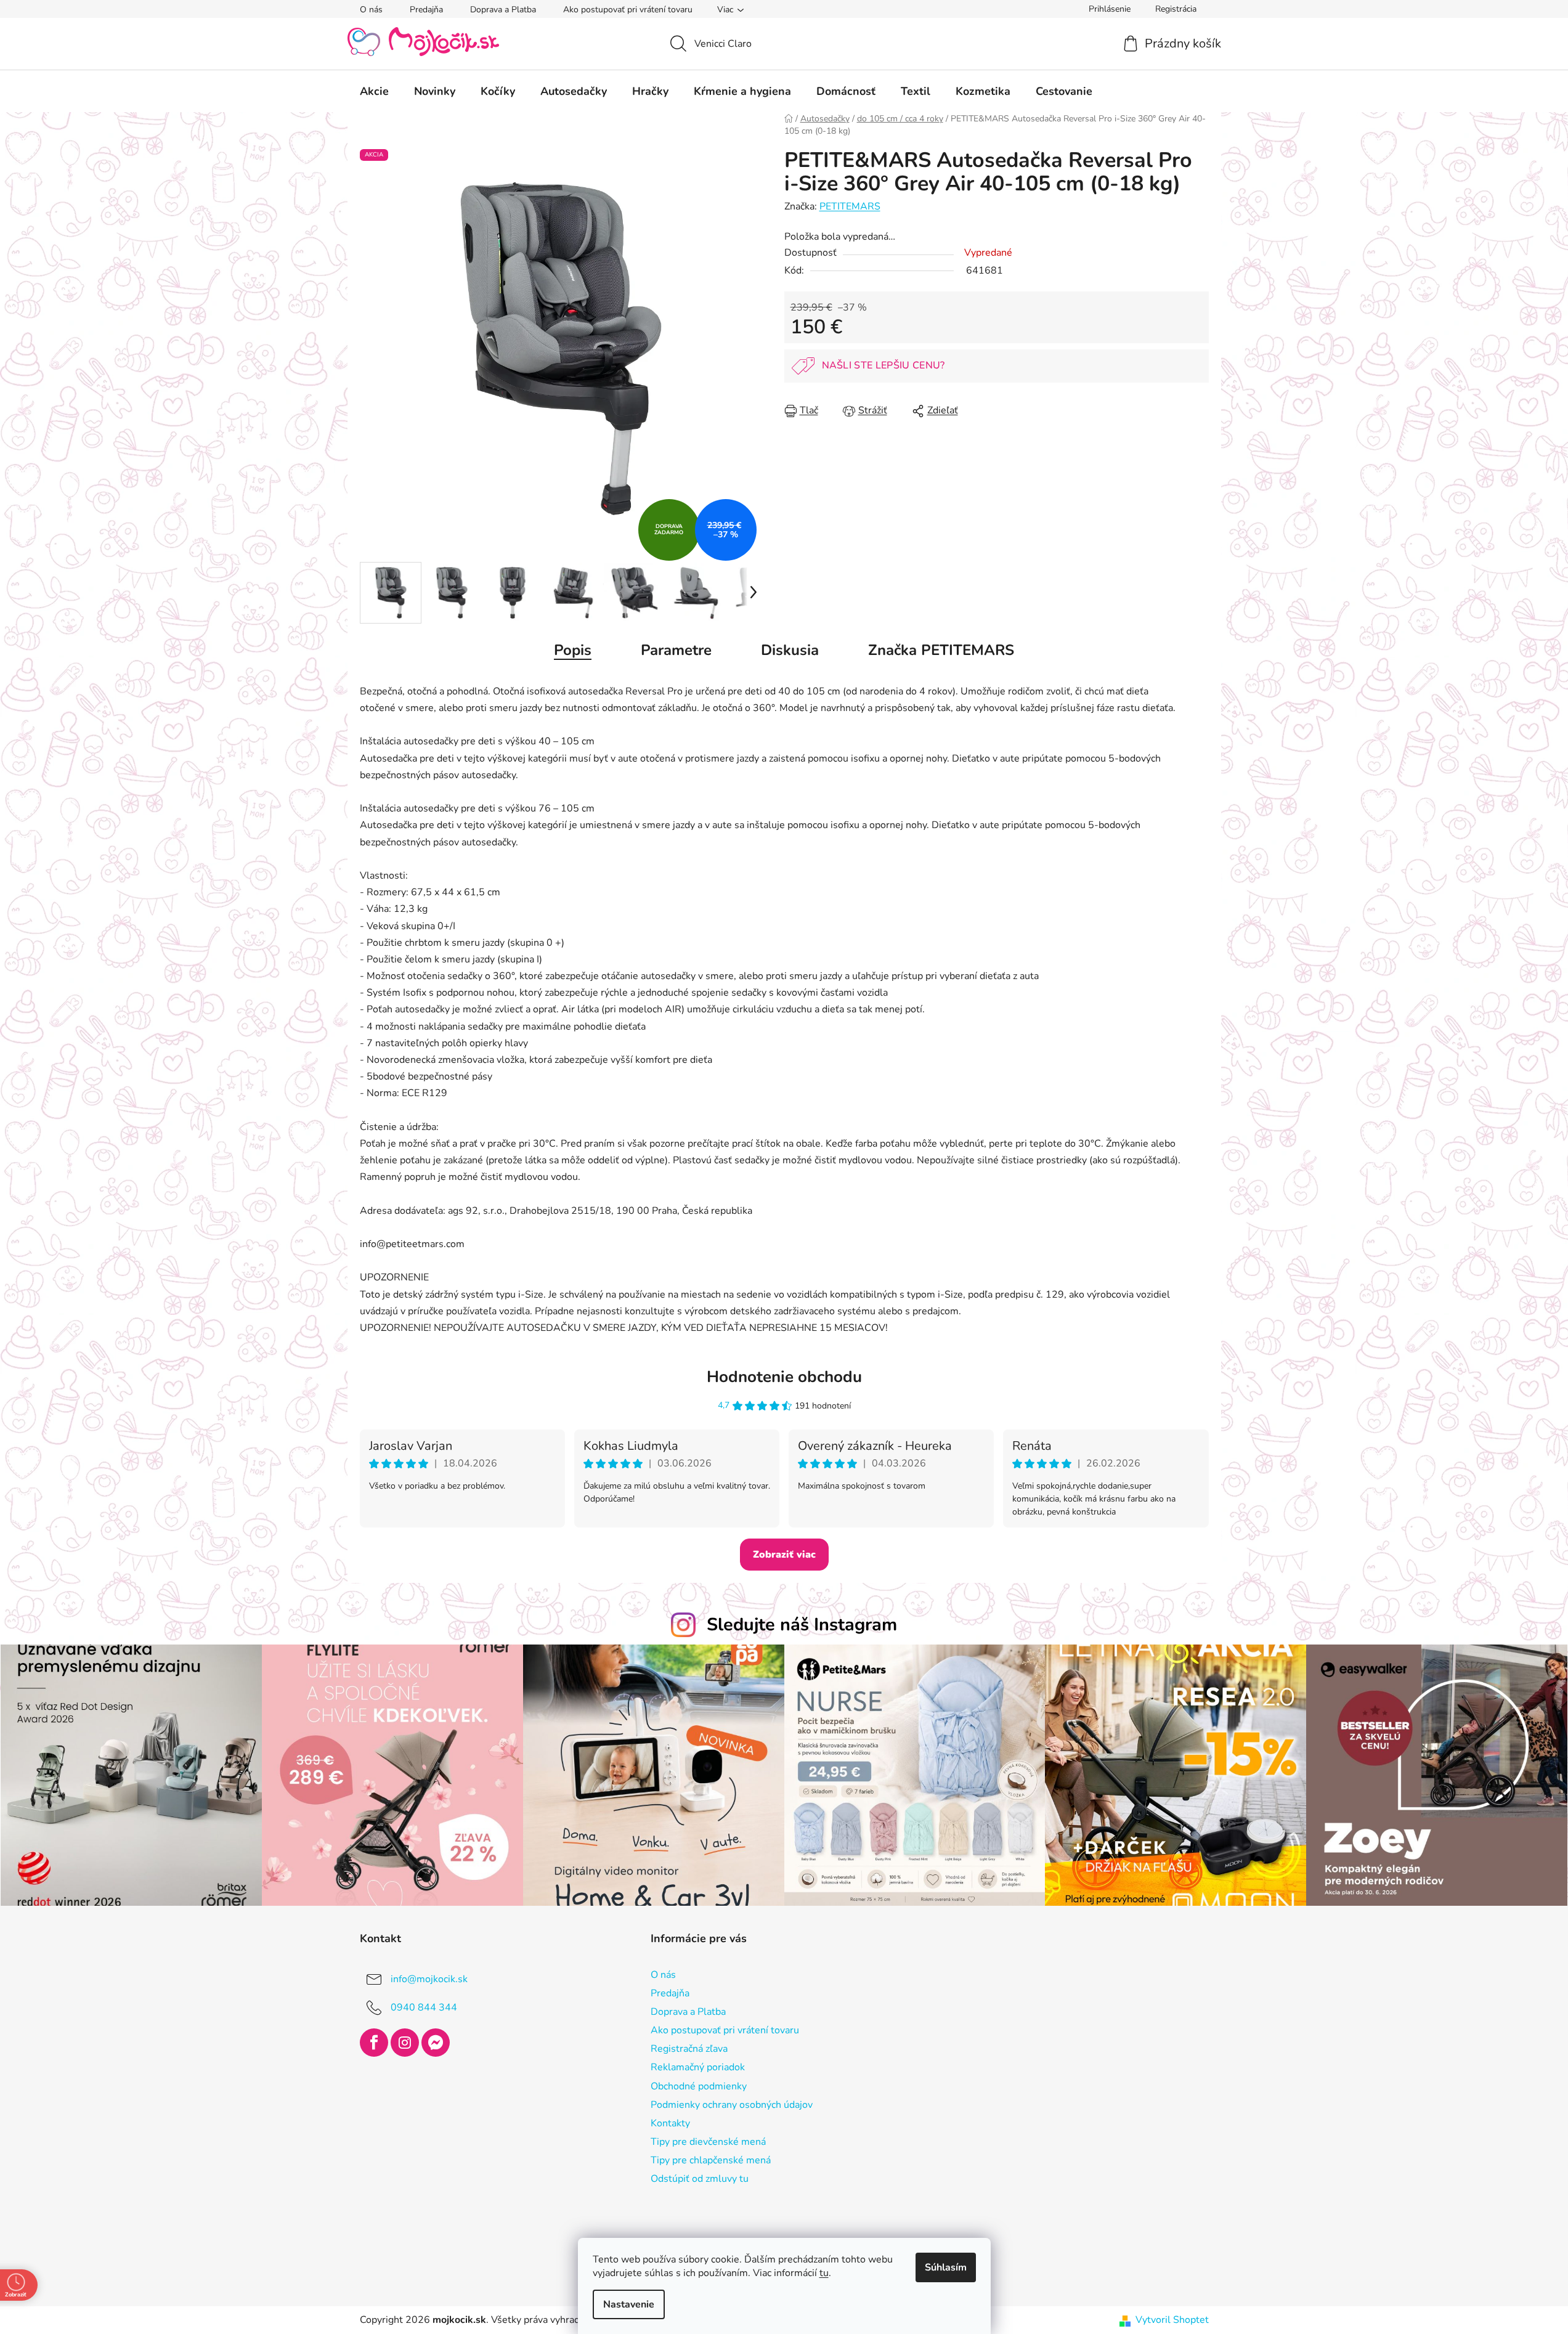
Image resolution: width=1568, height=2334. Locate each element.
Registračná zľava (689, 2049)
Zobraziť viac (784, 1555)
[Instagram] (405, 2043)
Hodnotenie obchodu (784, 1377)
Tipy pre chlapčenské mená (711, 2160)
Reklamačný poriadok (698, 2067)
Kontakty (670, 2123)
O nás (371, 10)
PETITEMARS (850, 206)
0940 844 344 (424, 2007)
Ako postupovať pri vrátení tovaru (628, 10)
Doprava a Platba (503, 10)
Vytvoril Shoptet (1172, 2320)
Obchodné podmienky (699, 2086)
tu (824, 2273)
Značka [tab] (941, 650)
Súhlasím (946, 2267)
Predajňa (426, 10)
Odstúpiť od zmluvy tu (700, 2179)
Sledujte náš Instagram (802, 1624)
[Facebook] (374, 2043)
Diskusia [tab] (790, 650)
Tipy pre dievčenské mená (708, 2142)
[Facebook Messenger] (436, 2043)
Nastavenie (629, 2304)
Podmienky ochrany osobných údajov (732, 2105)
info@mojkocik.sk (429, 1979)
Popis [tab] (573, 650)
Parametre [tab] (676, 650)
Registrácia (1176, 9)
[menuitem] (374, 91)
